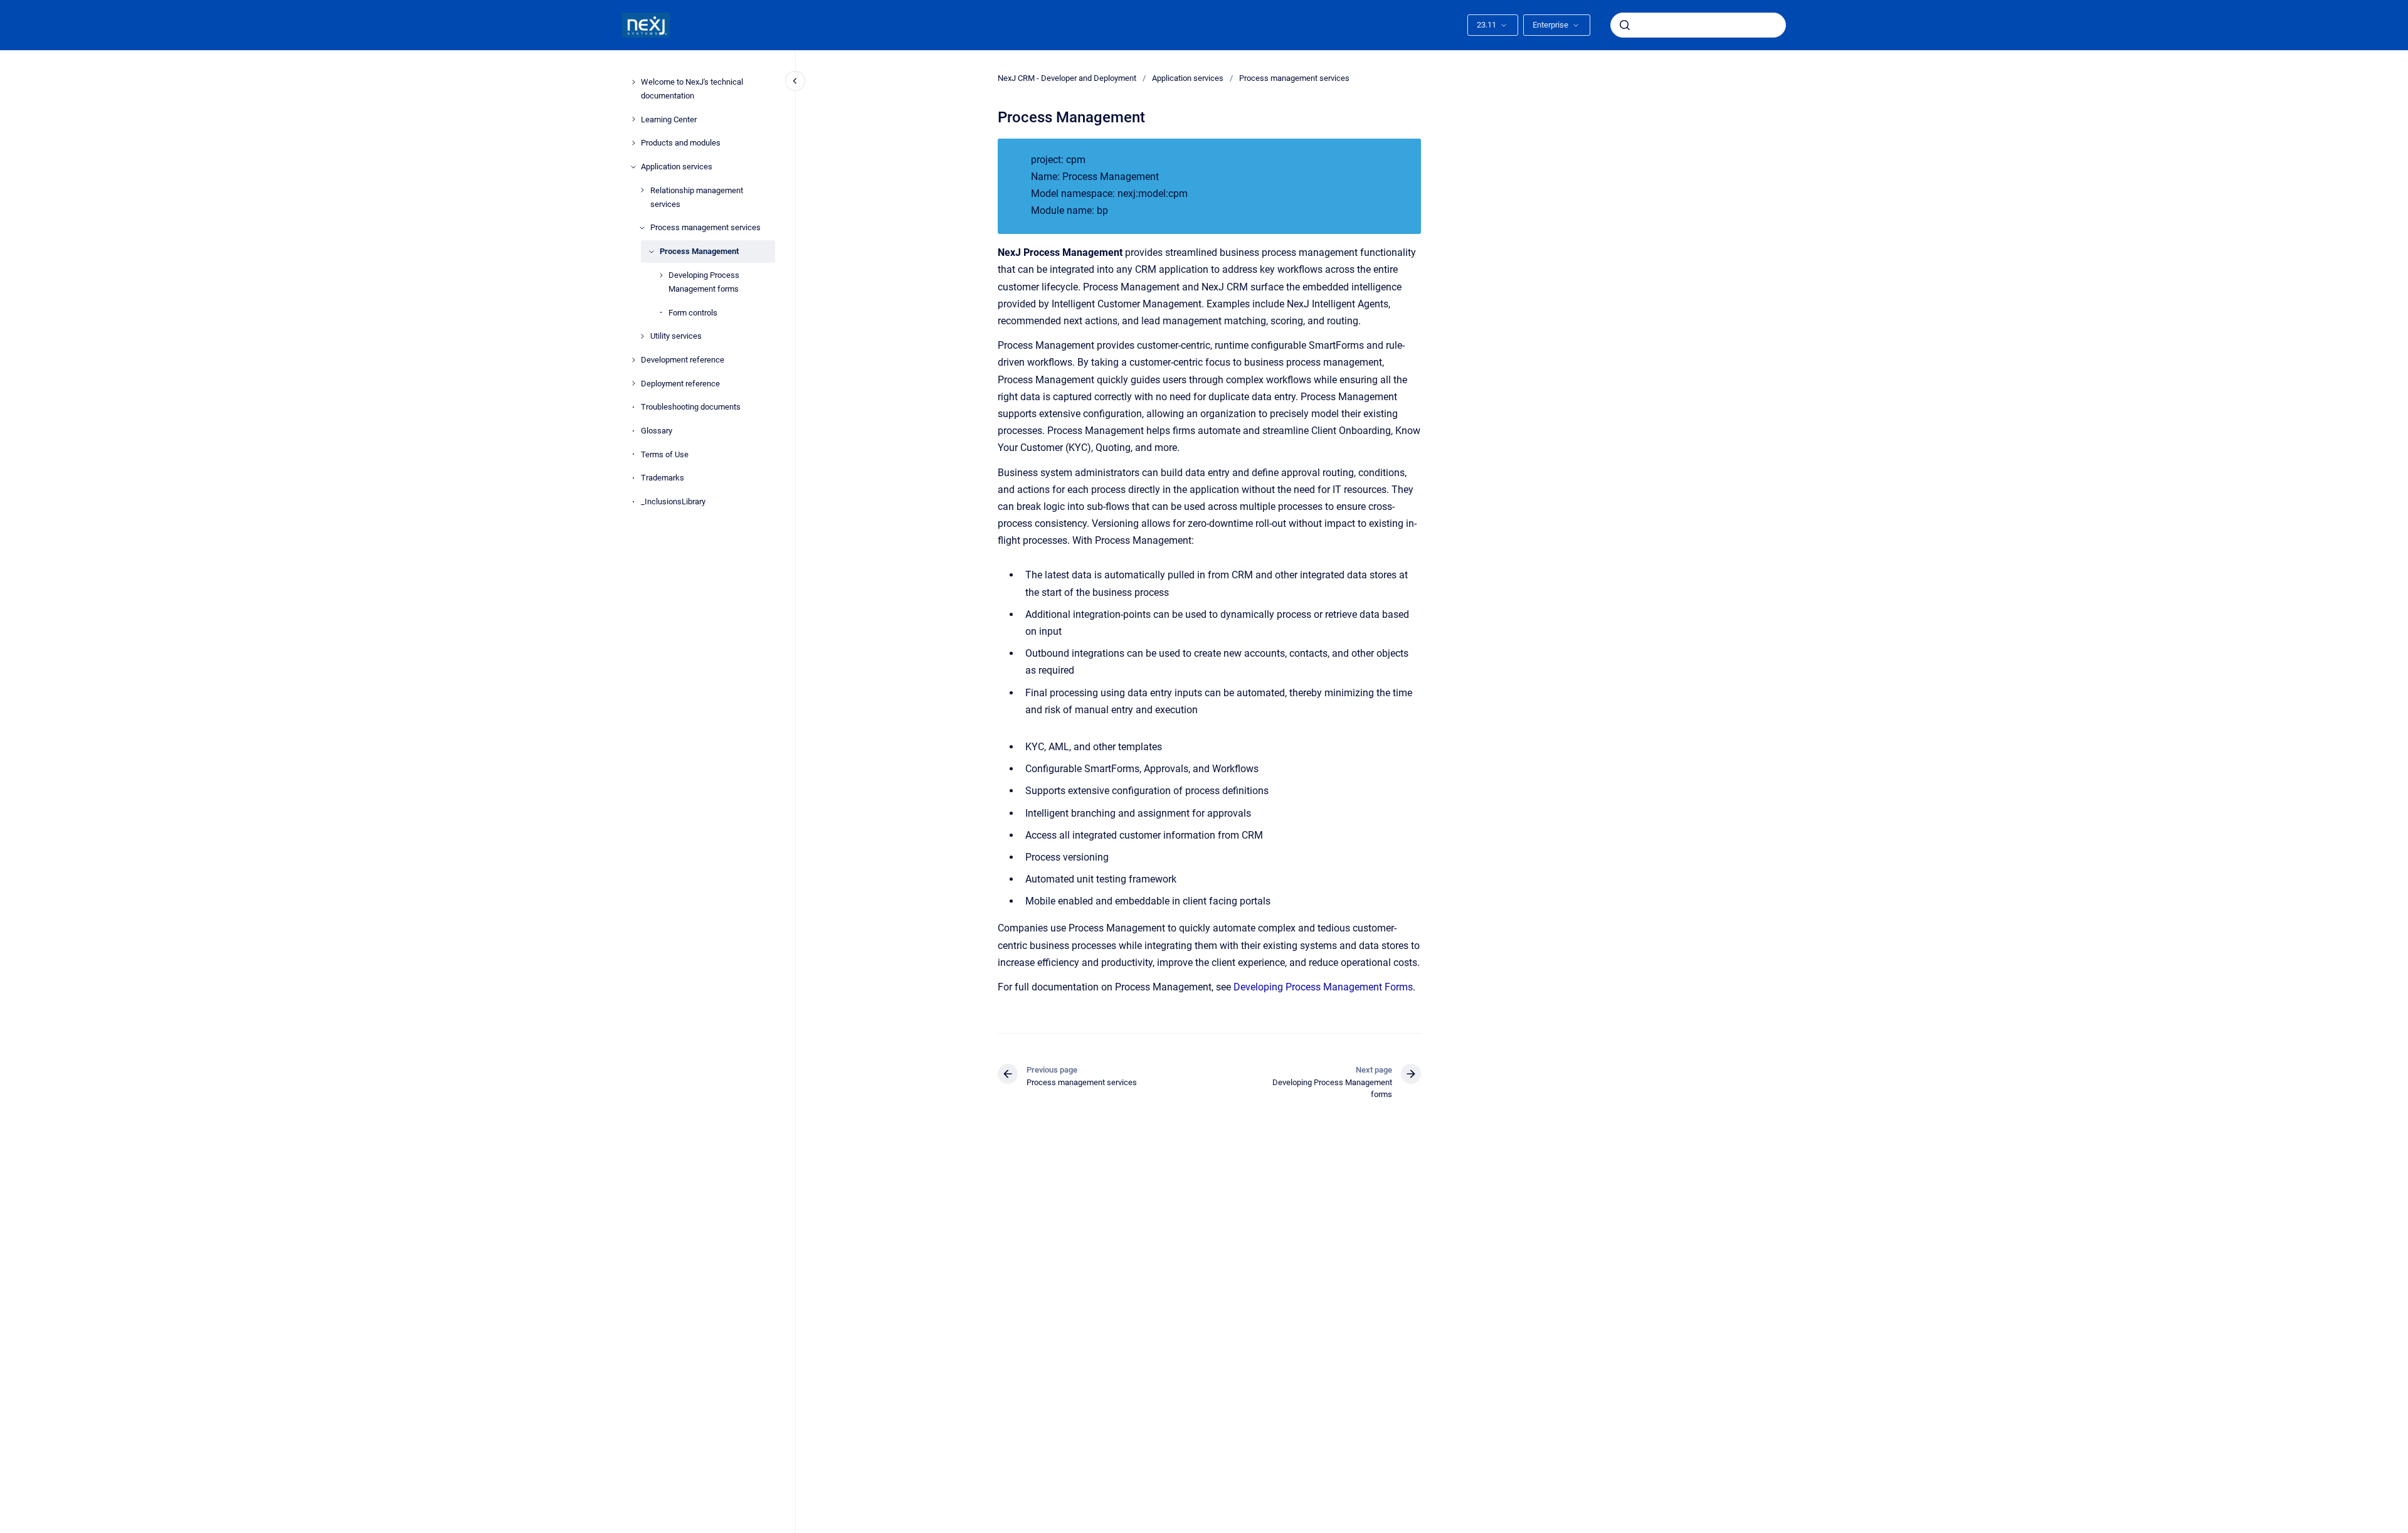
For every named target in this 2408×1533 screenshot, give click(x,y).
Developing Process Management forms (704, 282)
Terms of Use (665, 454)
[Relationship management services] (642, 190)
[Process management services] (642, 228)
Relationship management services (697, 197)
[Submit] (1625, 25)
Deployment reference (680, 384)
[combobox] (1698, 25)
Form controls (693, 313)
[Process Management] (652, 252)
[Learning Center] (633, 119)
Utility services (676, 336)
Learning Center (669, 119)
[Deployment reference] (633, 383)
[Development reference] (633, 360)
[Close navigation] (795, 81)
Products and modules (681, 143)
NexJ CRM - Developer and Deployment (1067, 78)
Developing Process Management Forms (1323, 987)
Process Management (699, 251)
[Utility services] (642, 336)
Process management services (705, 227)
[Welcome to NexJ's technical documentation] (633, 82)
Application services (677, 167)
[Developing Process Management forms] (661, 275)
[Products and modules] (633, 143)
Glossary (657, 431)
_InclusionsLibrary (673, 501)
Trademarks (663, 478)
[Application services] (633, 167)
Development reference (683, 360)
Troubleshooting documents (691, 407)
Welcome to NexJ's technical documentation (692, 89)
